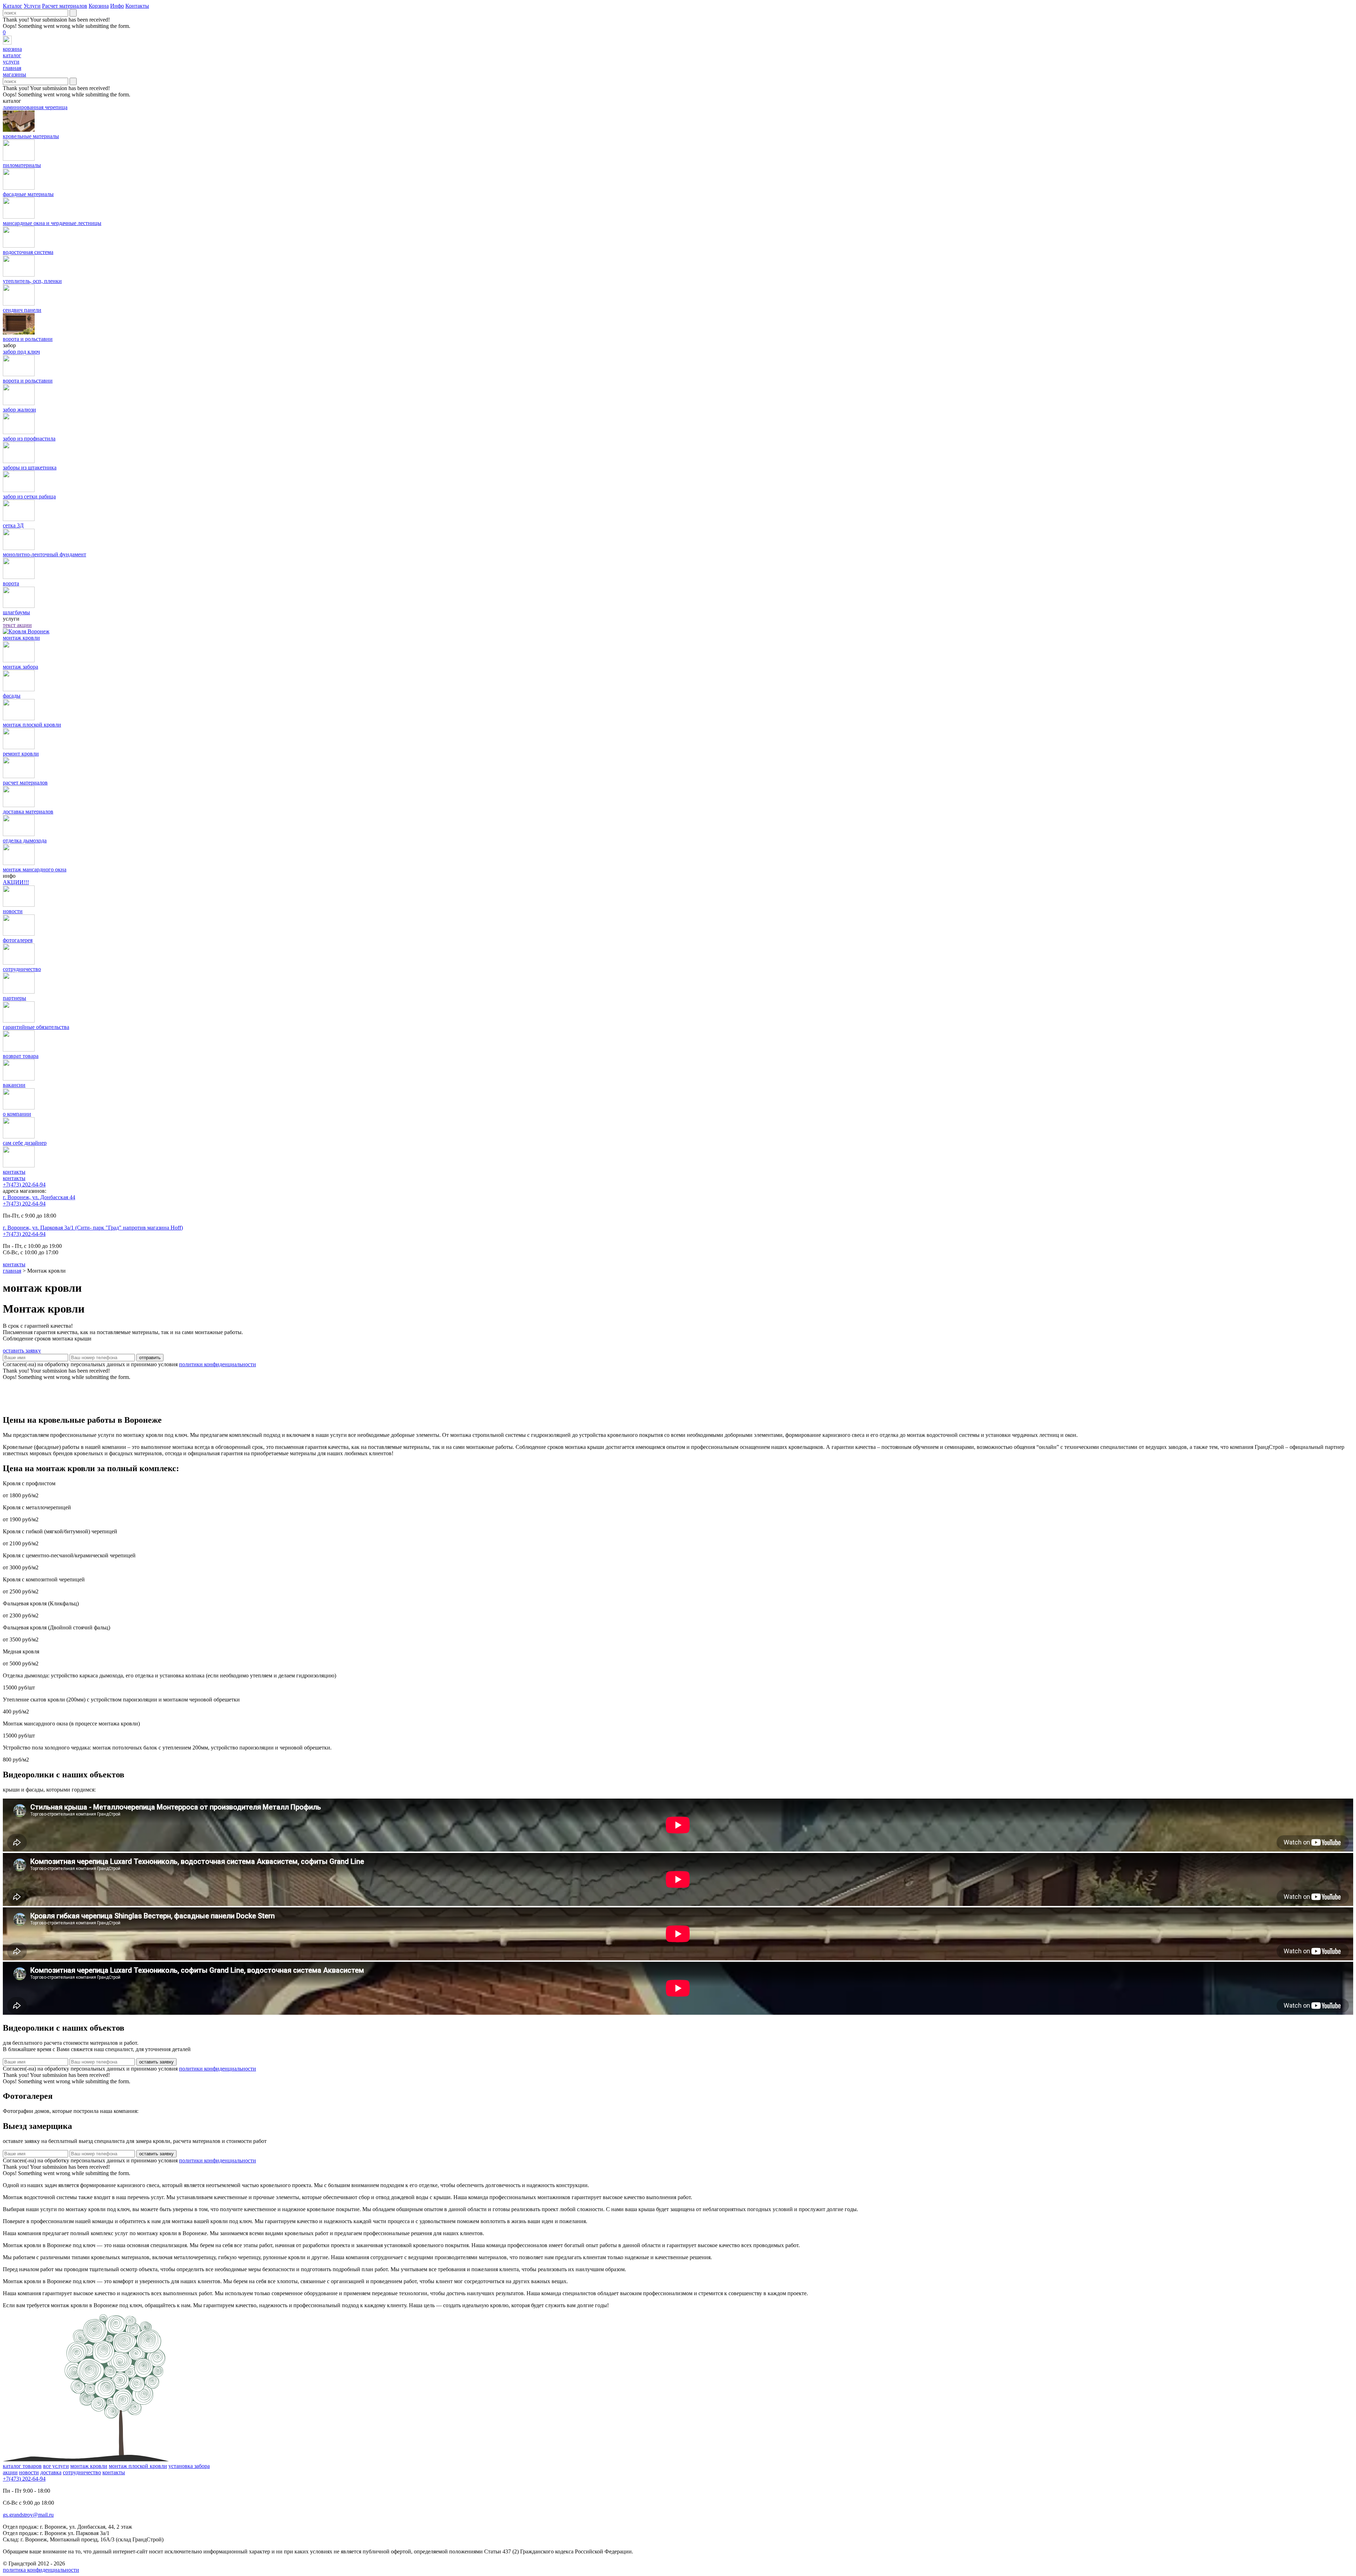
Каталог (13, 6)
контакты (14, 1178)
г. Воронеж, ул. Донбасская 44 (39, 1197)
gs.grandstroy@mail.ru (28, 2515)
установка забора (189, 2466)
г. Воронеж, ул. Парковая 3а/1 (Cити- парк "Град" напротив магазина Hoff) (93, 1228)
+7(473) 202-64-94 (24, 1185)
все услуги (56, 2466)
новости (29, 2472)
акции (10, 2472)
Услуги (32, 6)
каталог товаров (22, 2466)
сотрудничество (82, 2472)
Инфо (117, 6)
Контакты (137, 6)
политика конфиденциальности (41, 2570)
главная (12, 1271)
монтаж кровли (89, 2466)
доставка (51, 2472)
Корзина (99, 6)
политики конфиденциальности (218, 1364)
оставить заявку (22, 1351)
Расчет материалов (65, 6)
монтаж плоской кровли (138, 2466)
